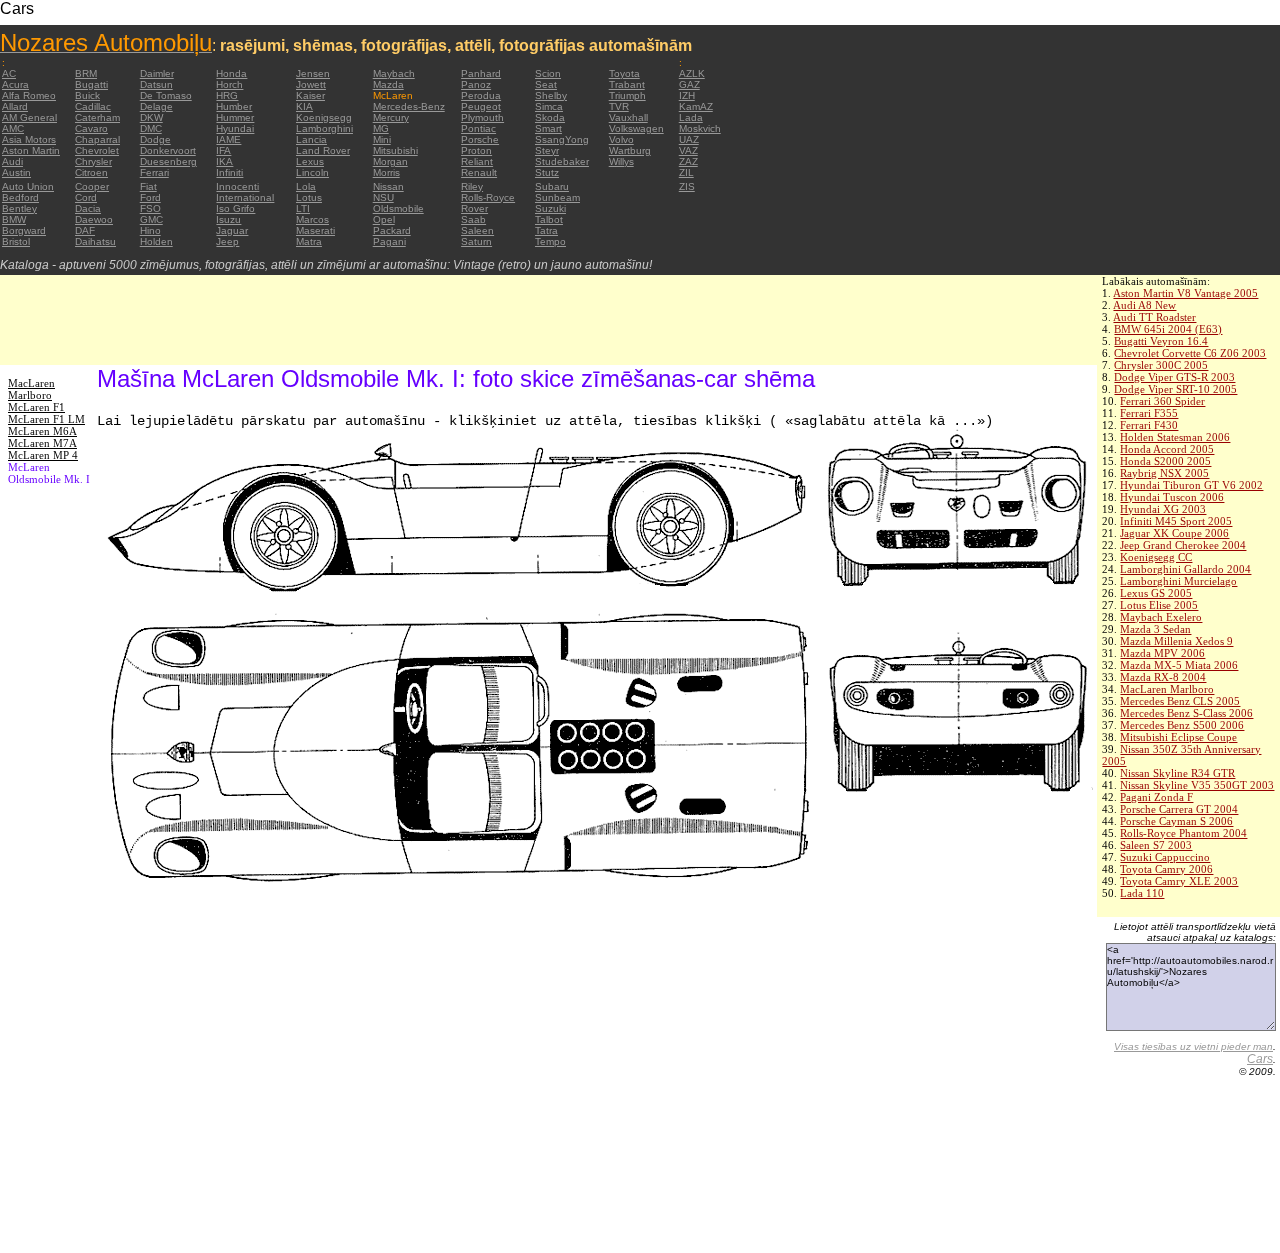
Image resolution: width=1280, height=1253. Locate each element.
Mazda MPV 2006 (1162, 653)
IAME (228, 139)
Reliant (477, 161)
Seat (546, 84)
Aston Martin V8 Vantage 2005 (1185, 293)
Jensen (313, 73)
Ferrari (154, 172)
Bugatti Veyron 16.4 (1161, 341)
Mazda (388, 84)
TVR (619, 106)
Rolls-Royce (488, 197)
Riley (472, 186)
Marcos (312, 219)
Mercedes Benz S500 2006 (1182, 725)
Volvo (621, 139)
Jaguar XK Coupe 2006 (1174, 533)
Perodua (481, 95)
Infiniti (229, 172)
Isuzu (228, 219)
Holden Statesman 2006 (1175, 437)
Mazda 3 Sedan (1155, 629)
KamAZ (696, 106)
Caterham (97, 117)
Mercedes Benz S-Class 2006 (1186, 713)
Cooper (92, 186)
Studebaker (562, 161)
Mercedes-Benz (409, 106)
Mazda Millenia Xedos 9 (1176, 641)
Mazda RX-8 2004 (1163, 677)
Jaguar (232, 230)
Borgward (24, 230)
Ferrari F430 (1149, 425)
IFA (223, 150)
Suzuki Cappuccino (1165, 857)
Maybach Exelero (1161, 617)
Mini (382, 139)
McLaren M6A (42, 431)
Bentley (19, 208)
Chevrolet (97, 150)
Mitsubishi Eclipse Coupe (1178, 737)
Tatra (546, 230)
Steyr (547, 150)
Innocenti (237, 186)
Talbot (549, 219)
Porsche (480, 139)
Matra (309, 241)
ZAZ (688, 161)
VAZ (688, 150)
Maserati (315, 230)
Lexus (310, 161)
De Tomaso (166, 95)
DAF (85, 230)
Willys (621, 161)
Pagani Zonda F (1156, 797)
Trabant (627, 84)
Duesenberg (168, 161)
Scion (548, 73)
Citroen (91, 172)
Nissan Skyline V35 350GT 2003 (1197, 785)
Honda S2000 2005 (1165, 461)
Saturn (476, 241)
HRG (227, 95)
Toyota (624, 73)
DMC (151, 128)
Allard (15, 106)
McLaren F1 (36, 407)
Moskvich (700, 128)
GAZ (689, 84)
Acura (15, 84)
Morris (386, 172)
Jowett (311, 84)
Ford (150, 197)
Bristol (16, 241)
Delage (156, 106)
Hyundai (235, 128)
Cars (1260, 1059)
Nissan (388, 186)
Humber (234, 106)
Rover (474, 208)
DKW (151, 117)
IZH (687, 95)
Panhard (481, 73)
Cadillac (93, 106)
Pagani (389, 241)
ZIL (686, 172)
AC (9, 73)
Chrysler (93, 161)
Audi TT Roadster (1154, 317)
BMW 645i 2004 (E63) (1168, 329)
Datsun (156, 84)
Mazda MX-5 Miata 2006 (1179, 665)
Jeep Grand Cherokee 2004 (1183, 545)
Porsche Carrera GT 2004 (1179, 809)
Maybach (394, 73)
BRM (86, 73)
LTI (303, 208)
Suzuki (550, 208)
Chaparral (97, 139)
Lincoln (312, 172)
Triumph (627, 95)
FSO (150, 208)
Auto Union (28, 186)
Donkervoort (168, 150)
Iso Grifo (235, 208)
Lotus (309, 197)
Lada (691, 117)
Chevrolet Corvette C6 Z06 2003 (1190, 353)
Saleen (477, 230)
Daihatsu (95, 241)
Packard (392, 230)
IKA (224, 161)
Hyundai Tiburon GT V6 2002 (1191, 485)
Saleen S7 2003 (1156, 845)
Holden (156, 241)
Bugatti (91, 84)
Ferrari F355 (1149, 413)
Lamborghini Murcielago (1178, 581)
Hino (150, 230)
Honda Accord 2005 (1167, 449)
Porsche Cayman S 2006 (1176, 821)
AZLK (692, 73)
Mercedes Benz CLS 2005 (1180, 701)
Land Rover (323, 150)
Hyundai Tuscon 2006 (1172, 497)
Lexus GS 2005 (1156, 593)
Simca (549, 106)
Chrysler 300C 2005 (1161, 365)
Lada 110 (1142, 893)
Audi (12, 161)
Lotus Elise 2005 (1159, 605)
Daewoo (94, 219)
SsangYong (562, 139)
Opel (384, 219)
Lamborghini (324, 128)
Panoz (476, 84)
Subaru (552, 186)
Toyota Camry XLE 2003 (1179, 881)
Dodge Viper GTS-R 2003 (1174, 377)
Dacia (88, 208)
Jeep (227, 241)
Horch (229, 84)
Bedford (20, 197)
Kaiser (310, 95)
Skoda (550, 117)
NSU (383, 197)
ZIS (687, 186)
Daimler (157, 73)
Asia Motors (29, 139)
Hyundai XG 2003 (1163, 509)
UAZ (689, 139)
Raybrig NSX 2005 (1164, 473)
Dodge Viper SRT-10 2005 (1175, 389)
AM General (29, 117)
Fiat (148, 186)
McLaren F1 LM (46, 419)
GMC (151, 219)
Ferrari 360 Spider (1162, 401)
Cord (86, 197)
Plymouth (482, 117)
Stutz (547, 172)
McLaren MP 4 (43, 455)
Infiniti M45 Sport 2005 (1176, 521)
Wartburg (630, 150)
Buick (87, 95)
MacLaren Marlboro (1167, 689)
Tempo (550, 241)
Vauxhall (628, 117)
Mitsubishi (395, 150)
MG (381, 128)
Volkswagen (636, 128)
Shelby (551, 95)
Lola (306, 186)
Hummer (235, 117)
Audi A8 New (1144, 305)
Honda (231, 73)
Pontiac (478, 128)
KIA (304, 106)
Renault (479, 172)
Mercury (391, 117)
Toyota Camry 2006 (1166, 869)
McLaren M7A (42, 443)
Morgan (390, 161)
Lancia (311, 139)
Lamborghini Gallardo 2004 (1185, 569)
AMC (13, 128)
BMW (14, 219)
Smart (548, 128)
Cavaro (91, 128)
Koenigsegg (324, 117)
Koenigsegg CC (1156, 557)
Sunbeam (557, 197)
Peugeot (481, 106)
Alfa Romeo (29, 95)
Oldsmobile (398, 208)
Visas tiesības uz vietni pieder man (1193, 1046)
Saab (473, 219)
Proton (476, 150)
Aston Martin (31, 150)
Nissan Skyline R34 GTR (1177, 773)
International (245, 197)
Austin (16, 172)
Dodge (155, 139)
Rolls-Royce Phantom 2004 (1183, 833)
